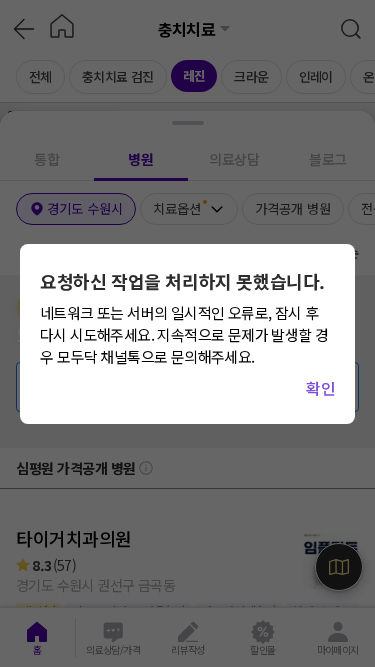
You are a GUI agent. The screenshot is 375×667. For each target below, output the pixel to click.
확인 (320, 388)
